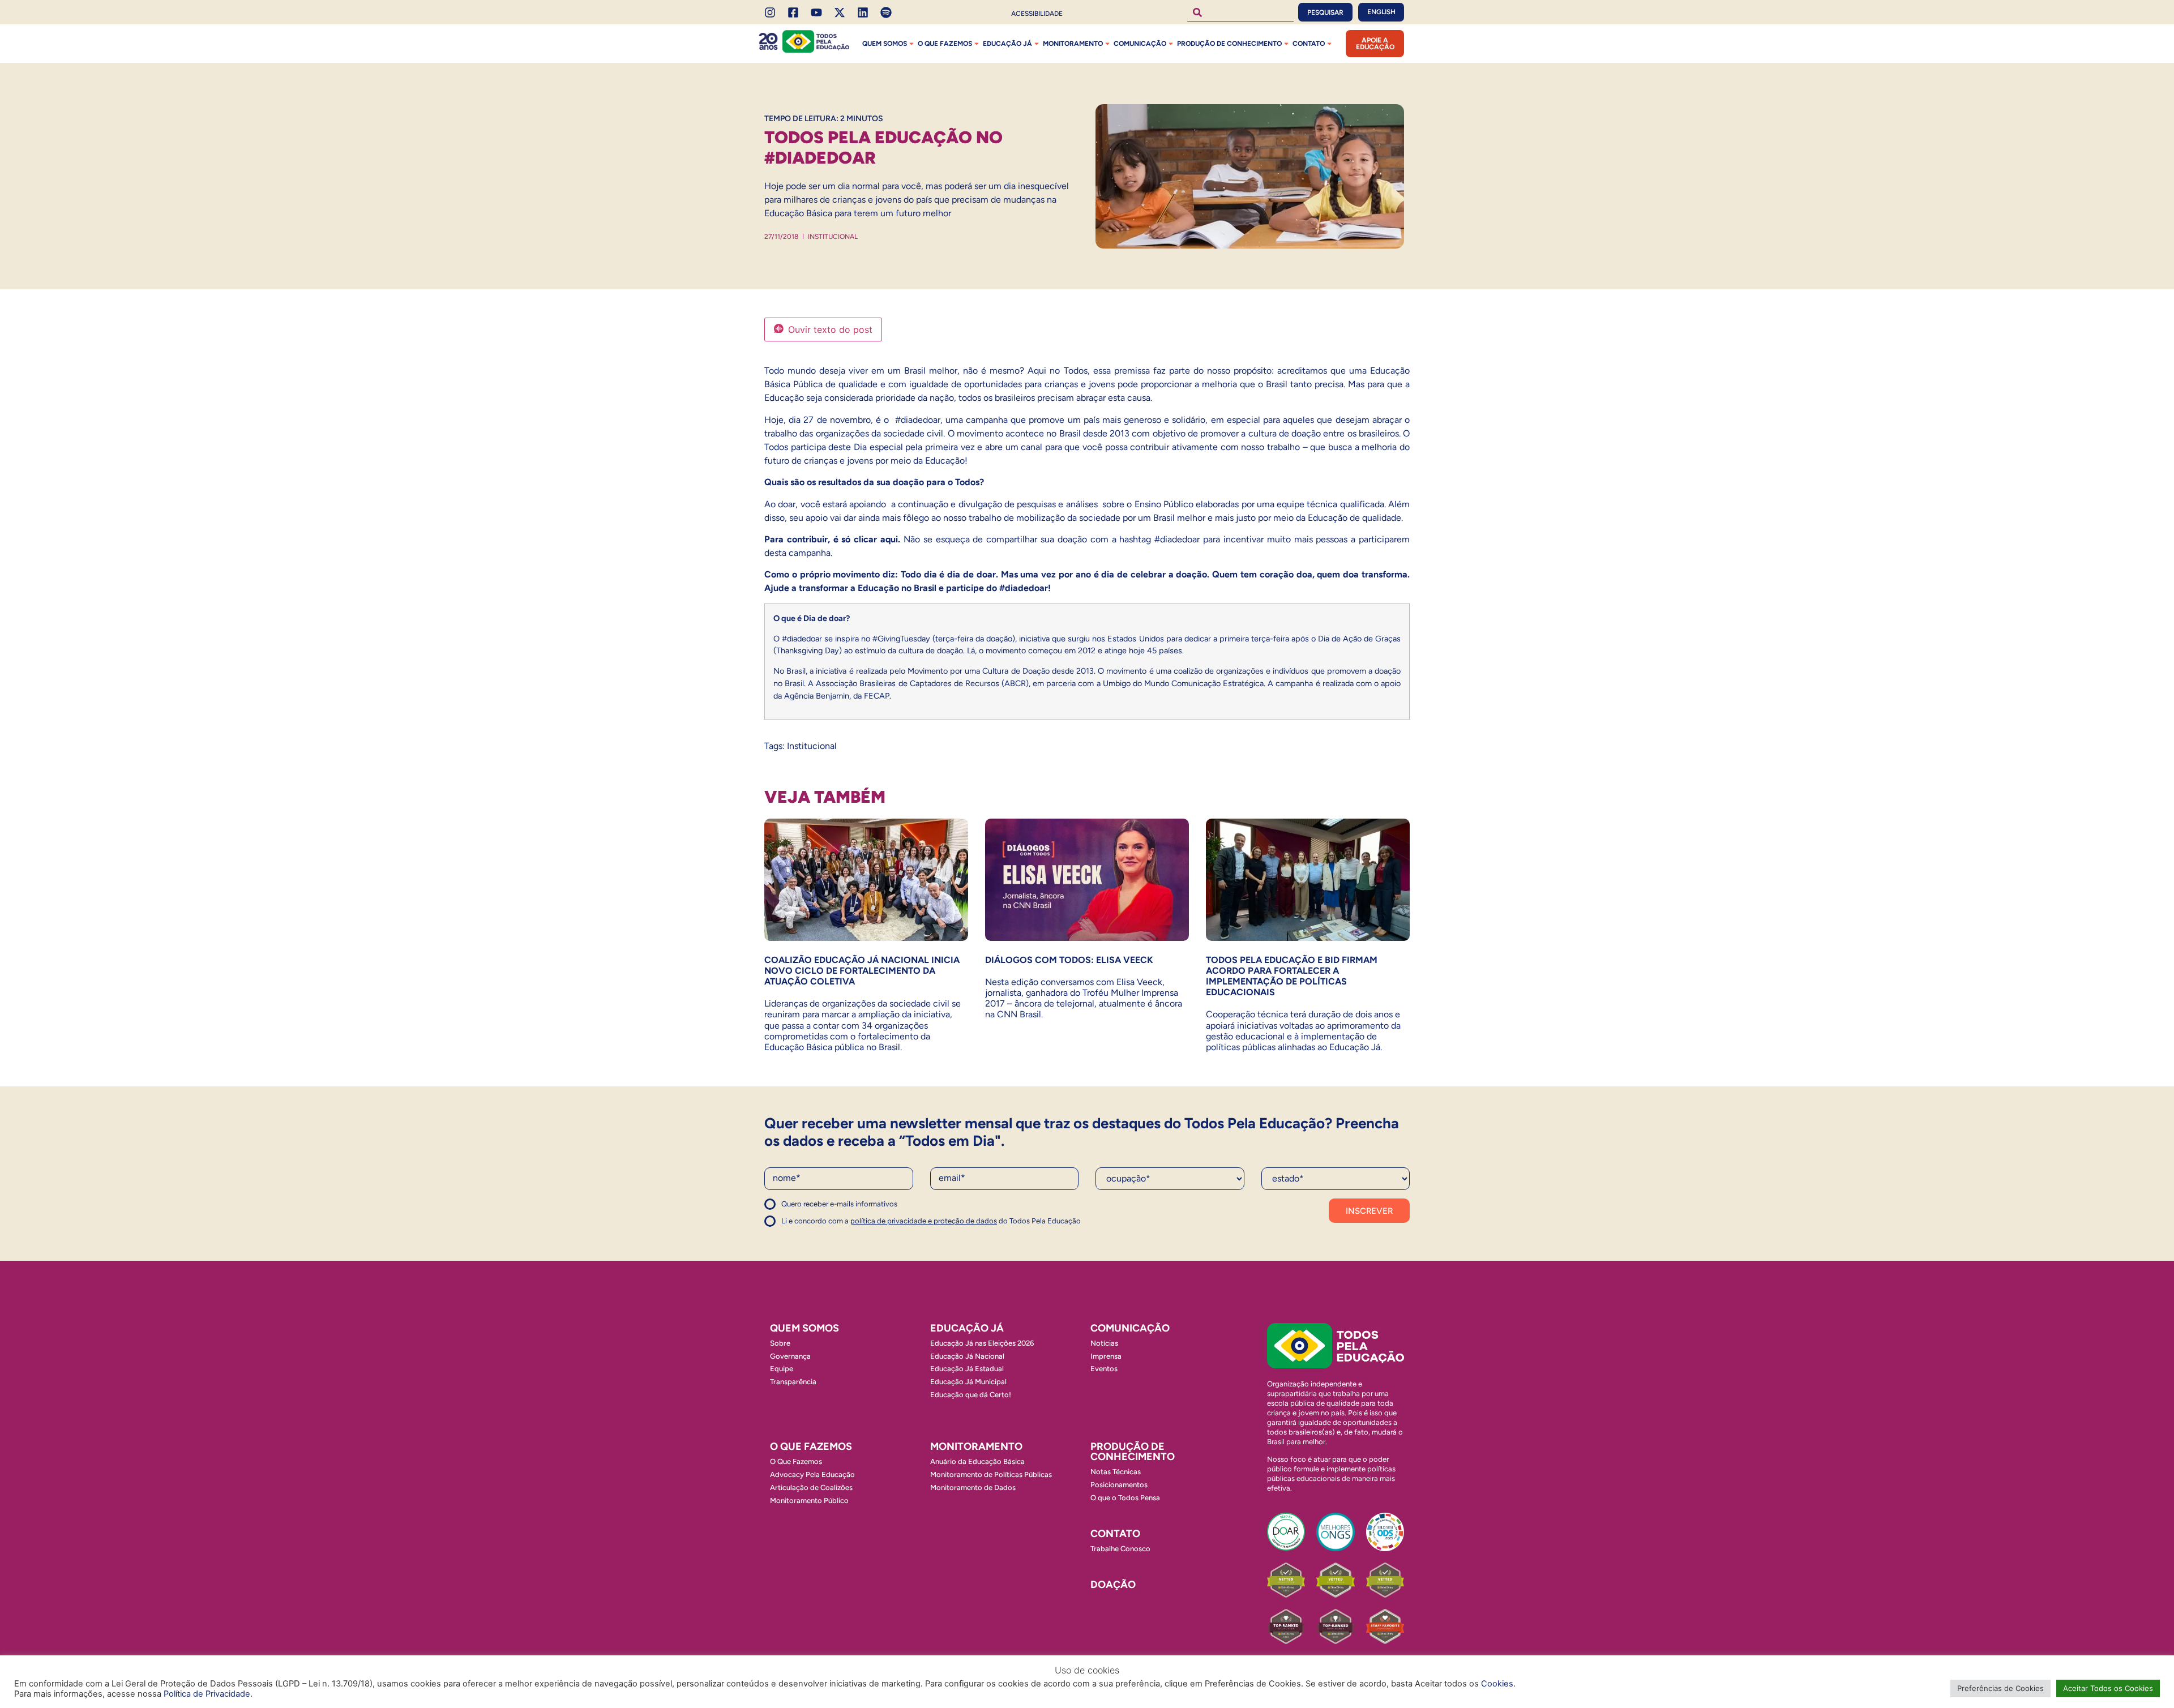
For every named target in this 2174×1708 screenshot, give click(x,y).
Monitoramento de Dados (973, 1487)
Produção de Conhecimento (1229, 44)
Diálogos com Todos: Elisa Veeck (1069, 960)
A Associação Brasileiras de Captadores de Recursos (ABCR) (918, 683)
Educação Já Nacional (967, 1356)
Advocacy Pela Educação (812, 1474)
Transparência (793, 1382)
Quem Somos (885, 44)
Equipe (782, 1369)
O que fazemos (945, 44)
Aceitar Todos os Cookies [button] (2108, 1688)
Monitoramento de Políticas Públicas (991, 1474)
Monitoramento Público (809, 1501)
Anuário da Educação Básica (977, 1461)
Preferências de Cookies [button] (2000, 1688)
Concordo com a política (805, 1209)
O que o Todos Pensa (1125, 1498)
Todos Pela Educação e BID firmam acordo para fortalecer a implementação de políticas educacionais (1292, 976)
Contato (1309, 44)
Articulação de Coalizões (811, 1487)
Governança (790, 1356)
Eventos (1104, 1369)
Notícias (1104, 1343)
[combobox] (1240, 12)
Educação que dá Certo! (971, 1395)
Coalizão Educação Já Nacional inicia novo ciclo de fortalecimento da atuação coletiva (862, 971)
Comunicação (1140, 44)
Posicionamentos (1119, 1485)
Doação (1113, 1585)
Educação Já (1007, 44)
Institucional (833, 237)
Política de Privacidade (207, 1694)
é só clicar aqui (866, 539)
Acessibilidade (1037, 14)
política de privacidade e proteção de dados (924, 1221)
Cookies (1497, 1684)
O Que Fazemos (796, 1461)
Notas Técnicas (1116, 1472)
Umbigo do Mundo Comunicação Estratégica (1183, 683)
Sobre (780, 1343)
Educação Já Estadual (967, 1369)
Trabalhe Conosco (1120, 1549)
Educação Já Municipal (968, 1382)
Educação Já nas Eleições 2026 (982, 1343)
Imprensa (1106, 1356)
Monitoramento (1073, 44)
